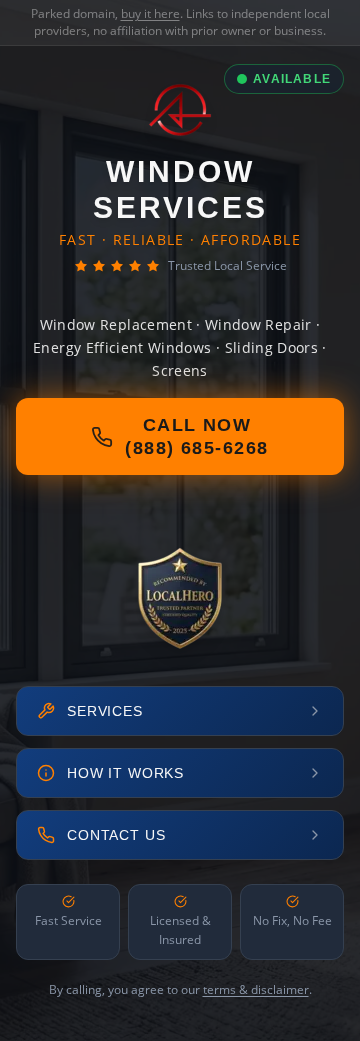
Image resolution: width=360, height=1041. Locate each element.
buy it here (150, 13)
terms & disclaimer (256, 989)
